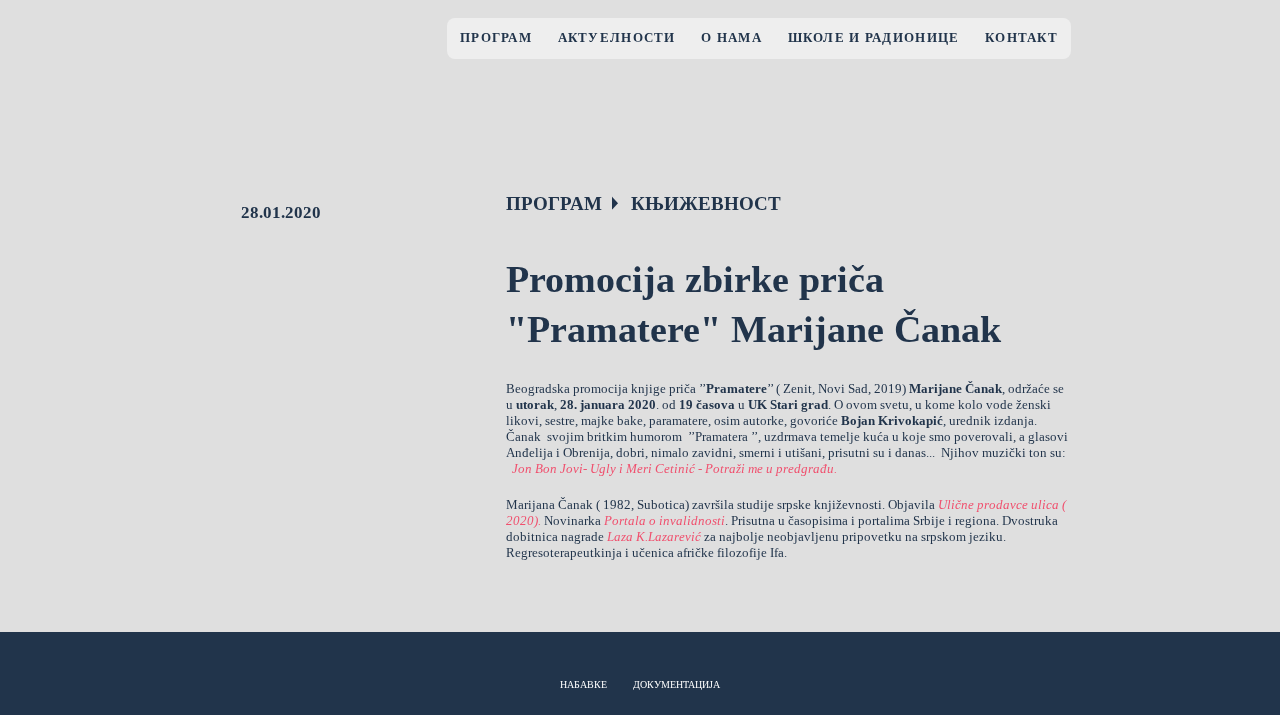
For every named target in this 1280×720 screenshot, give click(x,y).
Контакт (1021, 38)
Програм (496, 38)
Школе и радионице (874, 38)
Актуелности (617, 38)
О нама (731, 38)
